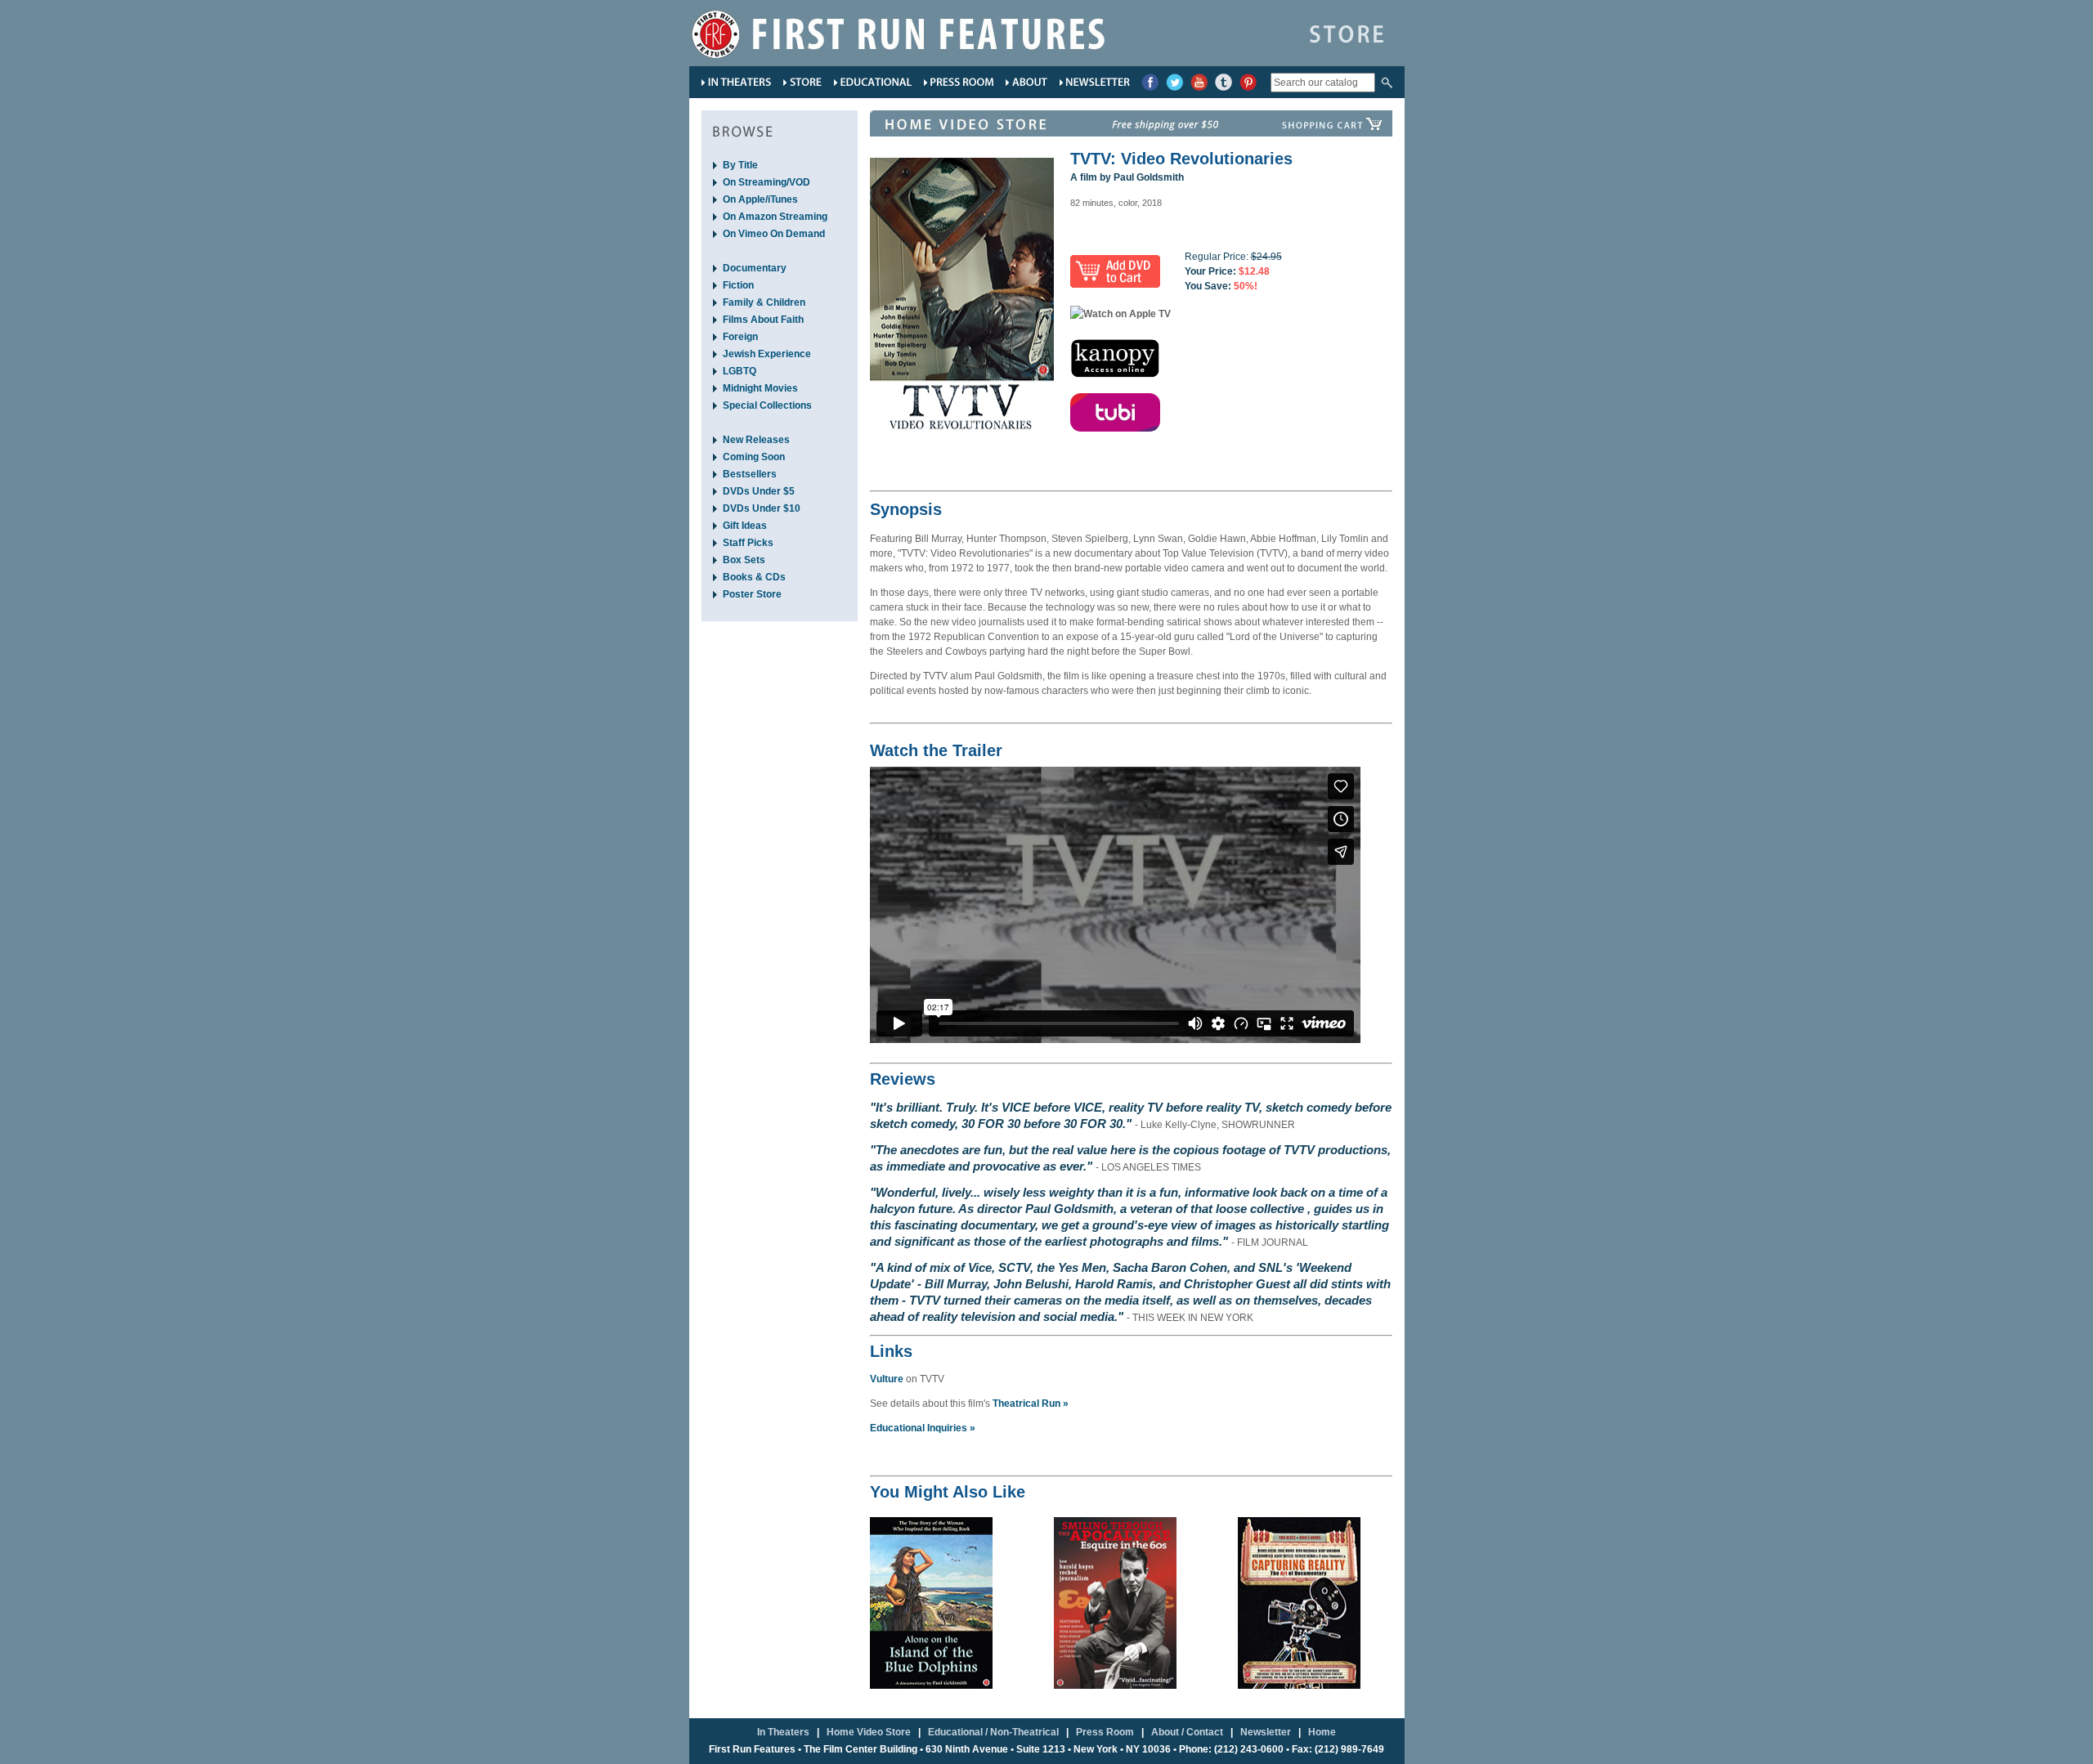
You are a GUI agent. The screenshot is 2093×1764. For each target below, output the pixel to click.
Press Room (1105, 1732)
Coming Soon (754, 457)
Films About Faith (763, 320)
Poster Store (752, 594)
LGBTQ (739, 371)
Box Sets (744, 560)
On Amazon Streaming (775, 217)
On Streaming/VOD (766, 182)
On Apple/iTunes (760, 199)
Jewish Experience (767, 354)
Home (1322, 1732)
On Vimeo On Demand (774, 234)
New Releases (756, 440)
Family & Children (764, 302)
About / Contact (1187, 1732)
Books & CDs (754, 577)
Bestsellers (750, 474)
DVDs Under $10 (762, 508)
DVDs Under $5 (759, 491)
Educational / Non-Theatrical (993, 1732)
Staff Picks (748, 543)
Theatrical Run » (1031, 1404)
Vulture (887, 1379)
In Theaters (783, 1732)
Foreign (740, 337)
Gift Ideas (745, 526)
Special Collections (767, 405)
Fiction (738, 285)
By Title (740, 165)
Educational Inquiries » (923, 1428)
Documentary (755, 268)
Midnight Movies (760, 388)
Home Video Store (869, 1732)
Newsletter (1266, 1732)
